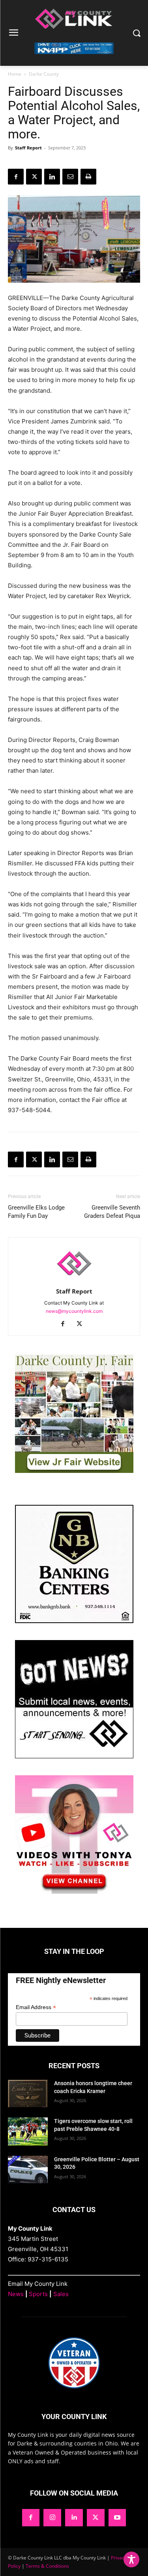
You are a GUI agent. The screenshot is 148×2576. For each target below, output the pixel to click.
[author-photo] (74, 1280)
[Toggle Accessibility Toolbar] (131, 2559)
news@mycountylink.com (74, 1311)
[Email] (70, 177)
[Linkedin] (52, 177)
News (16, 2294)
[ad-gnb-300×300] (74, 1621)
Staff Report (28, 148)
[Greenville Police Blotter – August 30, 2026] (28, 2170)
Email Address (36, 2007)
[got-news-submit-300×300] (74, 1756)
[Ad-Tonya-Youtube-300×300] (74, 1891)
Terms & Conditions (47, 2566)
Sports (38, 2294)
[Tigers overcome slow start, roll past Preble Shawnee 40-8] (28, 2131)
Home (15, 74)
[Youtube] (117, 2518)
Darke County (44, 74)
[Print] (88, 177)
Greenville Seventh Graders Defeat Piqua (112, 1212)
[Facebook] (16, 177)
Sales (61, 2294)
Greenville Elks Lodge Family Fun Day (36, 1212)
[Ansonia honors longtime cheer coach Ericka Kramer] (28, 2093)
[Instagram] (52, 2518)
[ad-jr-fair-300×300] (74, 1471)
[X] (34, 177)
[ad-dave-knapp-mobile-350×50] (74, 60)
